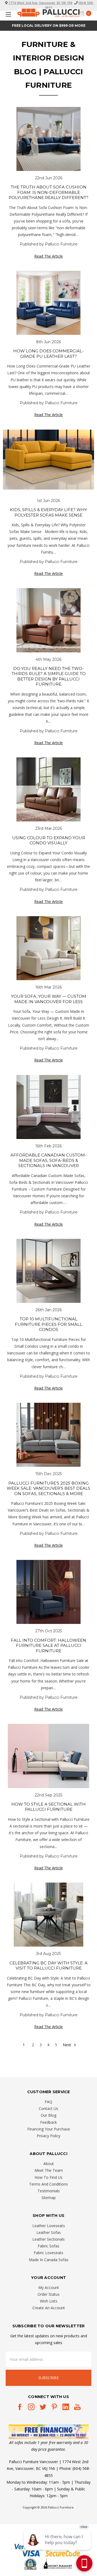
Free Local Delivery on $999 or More (49, 26)
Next (67, 2045)
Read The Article (48, 256)
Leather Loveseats (49, 2226)
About (49, 2164)
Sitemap (49, 2198)
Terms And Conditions (48, 2184)
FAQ (48, 2102)
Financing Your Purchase (49, 2129)
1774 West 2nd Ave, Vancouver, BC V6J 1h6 (40, 3)
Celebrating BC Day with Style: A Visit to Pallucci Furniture (48, 1966)
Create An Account (49, 2308)
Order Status (48, 2294)
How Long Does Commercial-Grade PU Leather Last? (48, 354)
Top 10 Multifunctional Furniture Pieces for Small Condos (48, 1324)
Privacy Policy (48, 2136)
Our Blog (48, 2115)
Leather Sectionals (48, 2239)
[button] (49, 2432)
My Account (49, 2287)
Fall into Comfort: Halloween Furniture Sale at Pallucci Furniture (48, 1646)
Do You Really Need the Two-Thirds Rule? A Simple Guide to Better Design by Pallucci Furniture (49, 676)
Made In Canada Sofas (49, 2260)
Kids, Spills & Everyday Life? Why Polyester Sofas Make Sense (48, 512)
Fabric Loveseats (48, 2253)
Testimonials (49, 2191)
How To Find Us (48, 2177)
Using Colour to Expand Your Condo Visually (49, 840)
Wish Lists (49, 2301)
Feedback (48, 2122)
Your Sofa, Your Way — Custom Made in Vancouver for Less (49, 999)
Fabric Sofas (48, 2246)
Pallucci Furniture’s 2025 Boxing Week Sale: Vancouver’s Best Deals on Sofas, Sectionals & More (48, 1488)
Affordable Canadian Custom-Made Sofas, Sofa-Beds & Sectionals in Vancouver (48, 1160)
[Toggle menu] (7, 14)
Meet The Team (49, 2170)
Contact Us (48, 2108)
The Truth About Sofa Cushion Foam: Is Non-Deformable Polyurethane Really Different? (48, 192)
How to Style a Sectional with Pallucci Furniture (48, 1807)
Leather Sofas (49, 2232)
